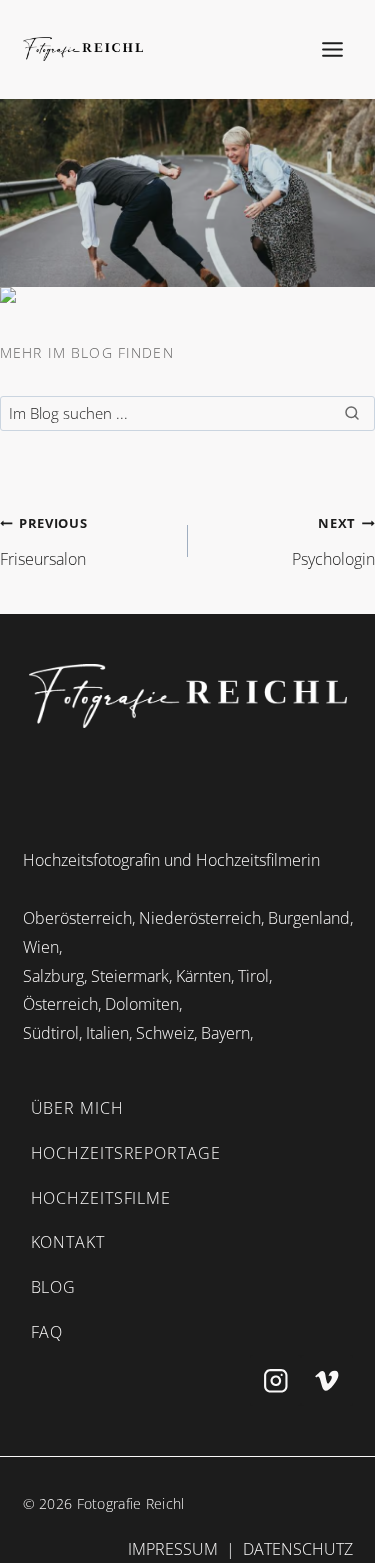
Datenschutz (298, 1549)
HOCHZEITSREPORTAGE (126, 1153)
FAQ (47, 1332)
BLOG (54, 1287)
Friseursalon (43, 542)
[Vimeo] (326, 1380)
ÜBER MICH (77, 1108)
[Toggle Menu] (333, 49)
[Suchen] (352, 413)
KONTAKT (68, 1242)
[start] (188, 696)
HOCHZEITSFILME (101, 1198)
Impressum (173, 1549)
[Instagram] (275, 1380)
